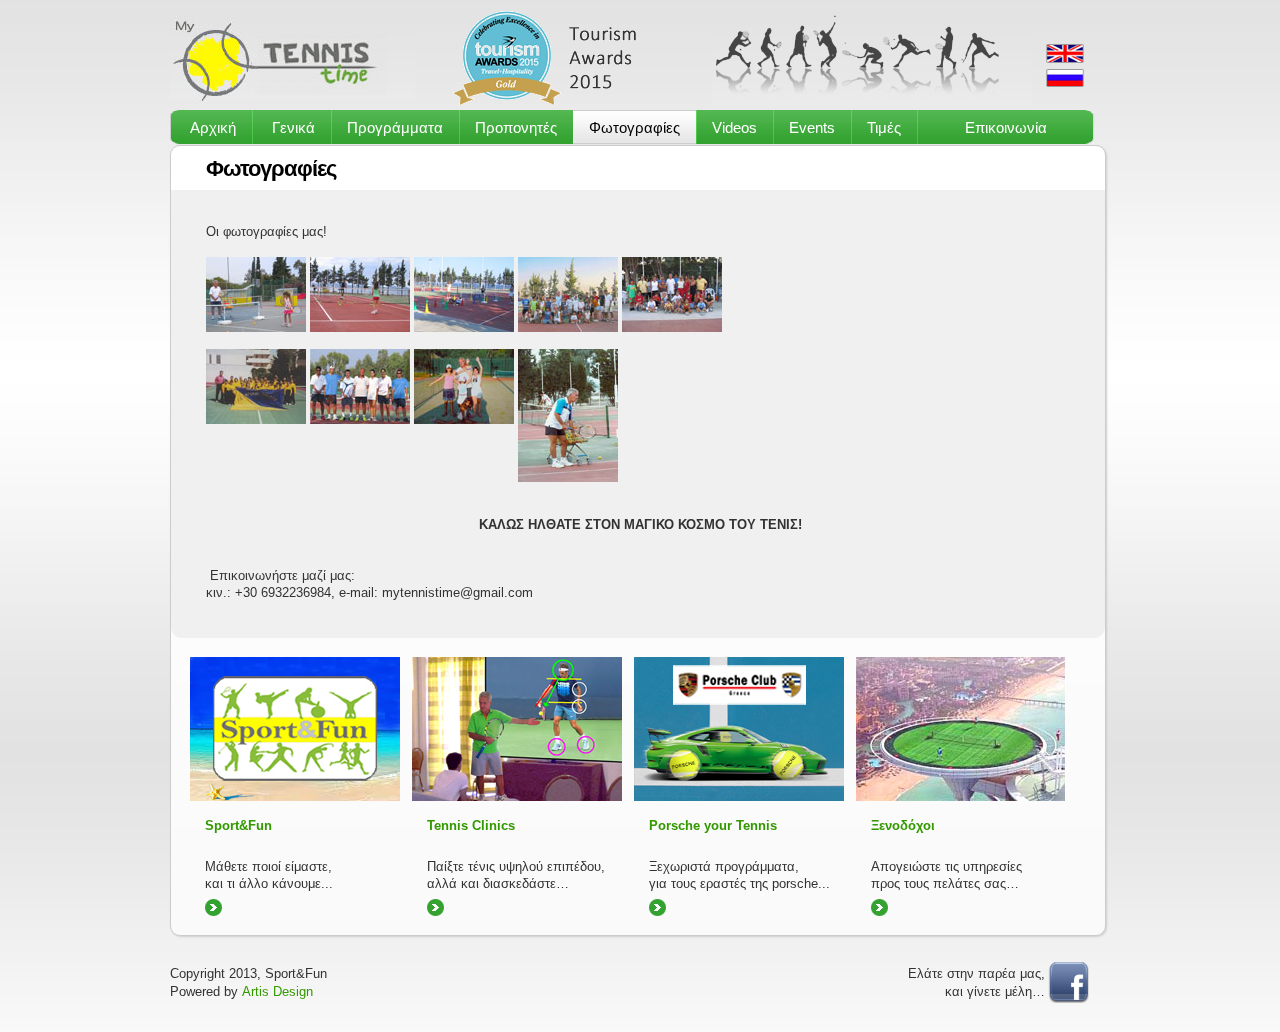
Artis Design (277, 991)
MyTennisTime (292, 58)
